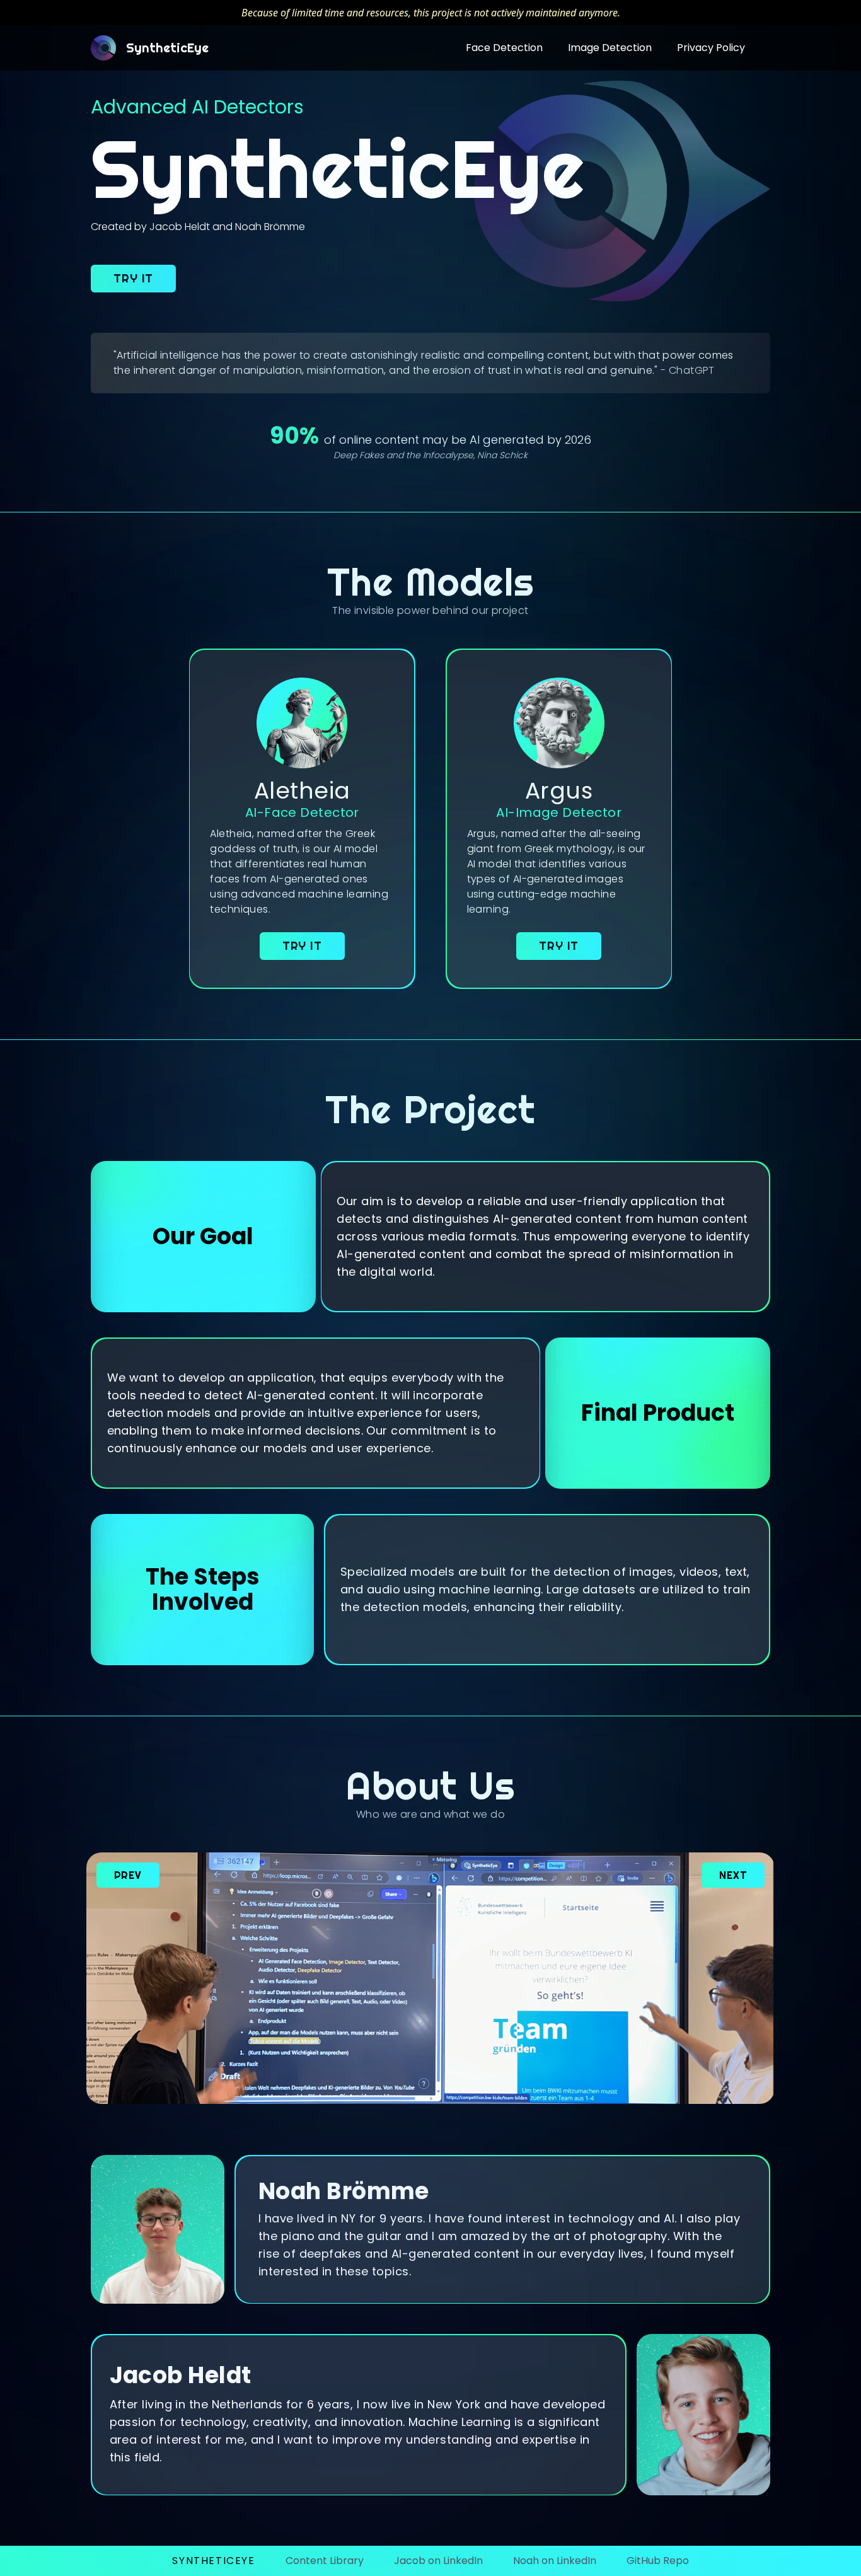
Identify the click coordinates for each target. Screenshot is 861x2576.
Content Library (325, 2561)
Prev (128, 1875)
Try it (133, 278)
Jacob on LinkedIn (438, 2561)
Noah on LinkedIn (555, 2561)
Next (733, 1875)
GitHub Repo (658, 2561)
